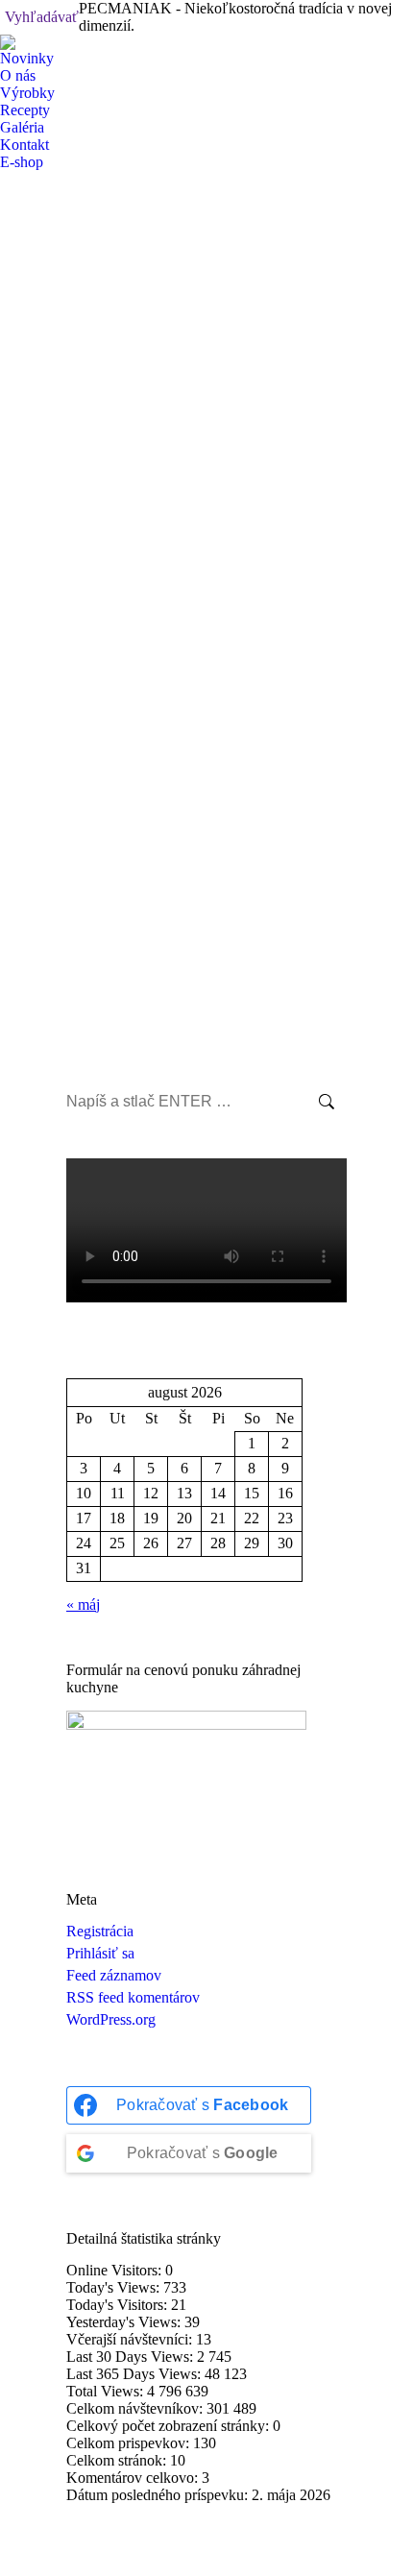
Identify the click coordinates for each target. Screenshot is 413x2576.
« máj (83, 1604)
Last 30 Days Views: (132, 2357)
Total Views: (107, 2391)
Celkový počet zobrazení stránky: (170, 2426)
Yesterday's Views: (125, 2322)
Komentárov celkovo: (134, 2478)
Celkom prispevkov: (130, 2443)
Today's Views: (115, 2287)
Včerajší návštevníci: (131, 2339)
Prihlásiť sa (100, 1953)
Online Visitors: (116, 2270)
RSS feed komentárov (133, 1997)
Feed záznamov (114, 1975)
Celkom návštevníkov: (136, 2408)
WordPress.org (111, 2019)
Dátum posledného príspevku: (159, 2495)
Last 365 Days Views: (135, 2374)
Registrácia (100, 1931)
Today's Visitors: (119, 2305)
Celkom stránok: (118, 2460)
